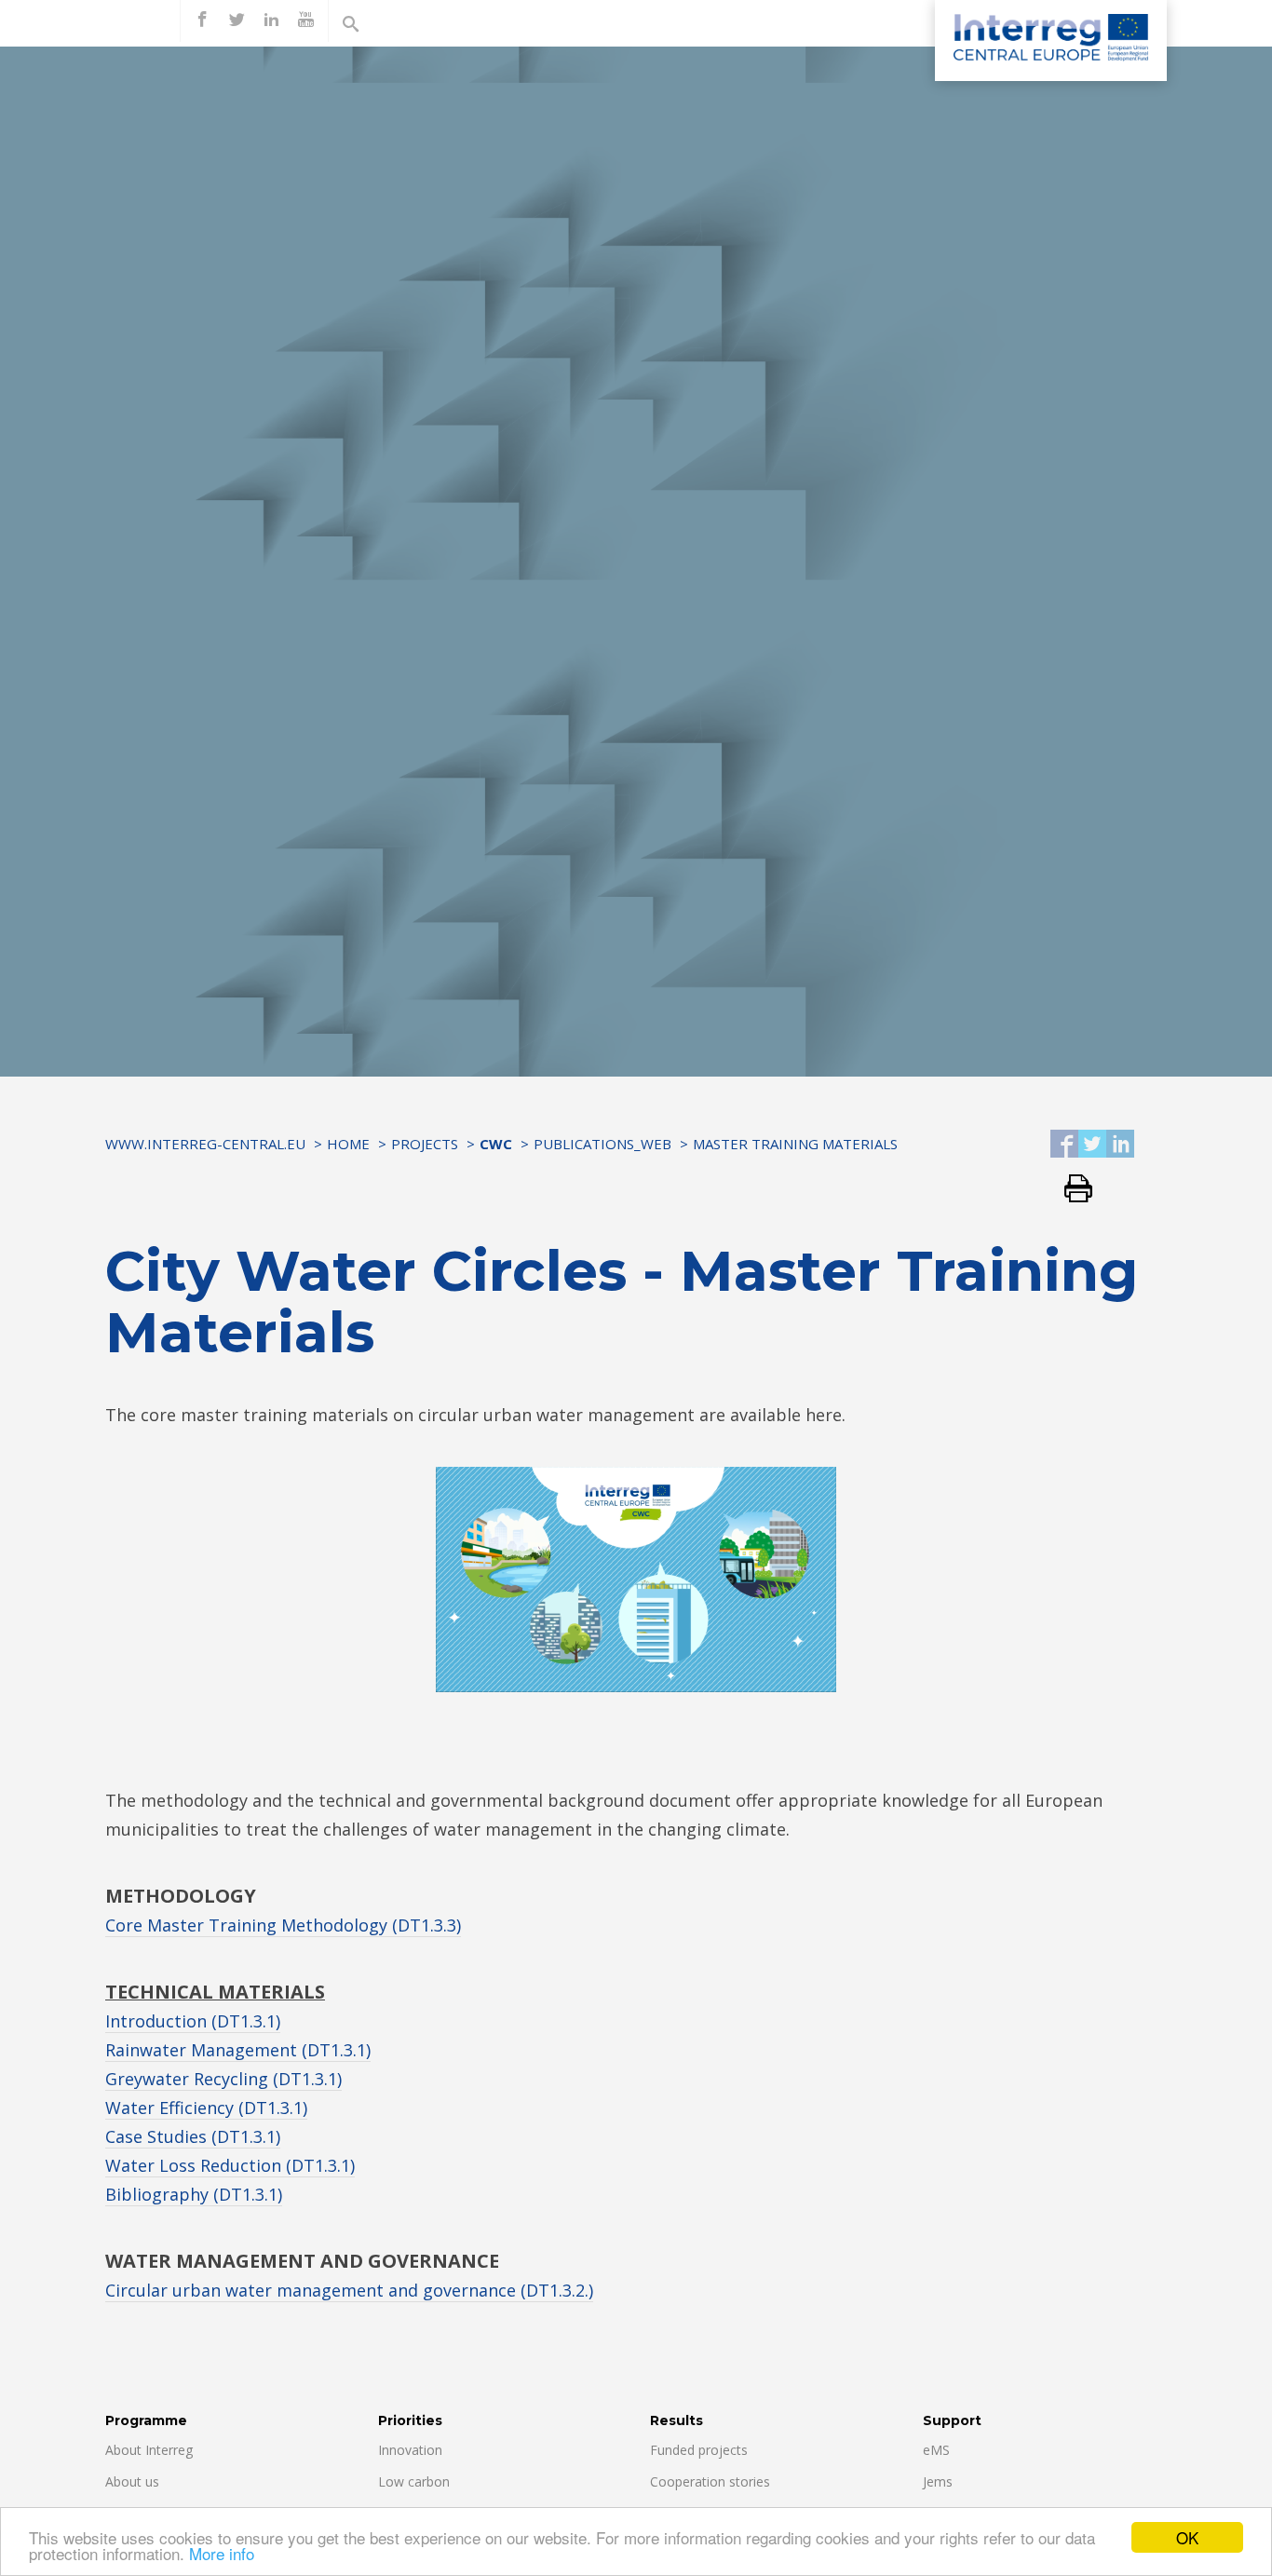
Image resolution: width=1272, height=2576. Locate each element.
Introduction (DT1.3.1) (193, 2021)
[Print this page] (1071, 1190)
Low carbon (414, 2481)
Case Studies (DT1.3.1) (193, 2136)
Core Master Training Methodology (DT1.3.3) (283, 1925)
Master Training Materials (795, 1144)
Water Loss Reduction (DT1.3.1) (230, 2165)
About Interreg (149, 2450)
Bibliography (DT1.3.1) (194, 2194)
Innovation (410, 2450)
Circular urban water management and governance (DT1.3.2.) (349, 2290)
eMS (936, 2450)
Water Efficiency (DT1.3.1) (206, 2108)
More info (222, 2553)
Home (348, 1144)
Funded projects (699, 2450)
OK (1187, 2537)
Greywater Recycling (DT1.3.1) (223, 2079)
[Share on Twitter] (1092, 1145)
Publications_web (602, 1144)
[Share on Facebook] (1064, 1145)
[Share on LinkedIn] (1120, 1145)
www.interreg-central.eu (205, 1144)
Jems (938, 2481)
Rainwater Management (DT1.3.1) (238, 2050)
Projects (425, 1144)
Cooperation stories (710, 2481)
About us (132, 2481)
